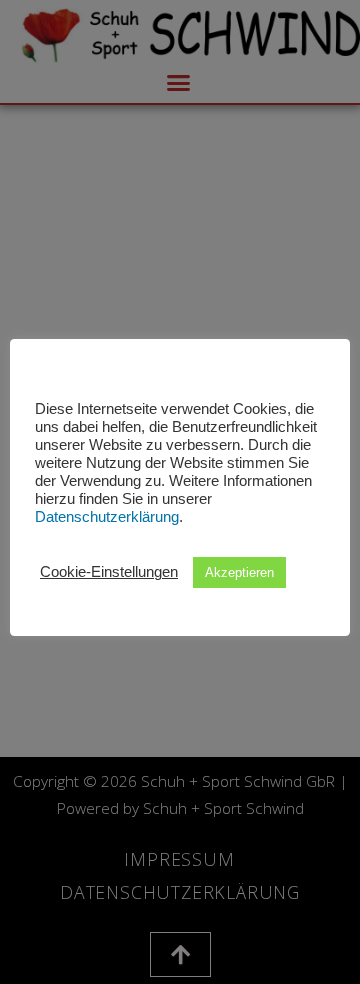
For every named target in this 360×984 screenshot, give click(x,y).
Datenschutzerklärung (107, 517)
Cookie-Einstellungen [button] (109, 572)
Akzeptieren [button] (239, 572)
